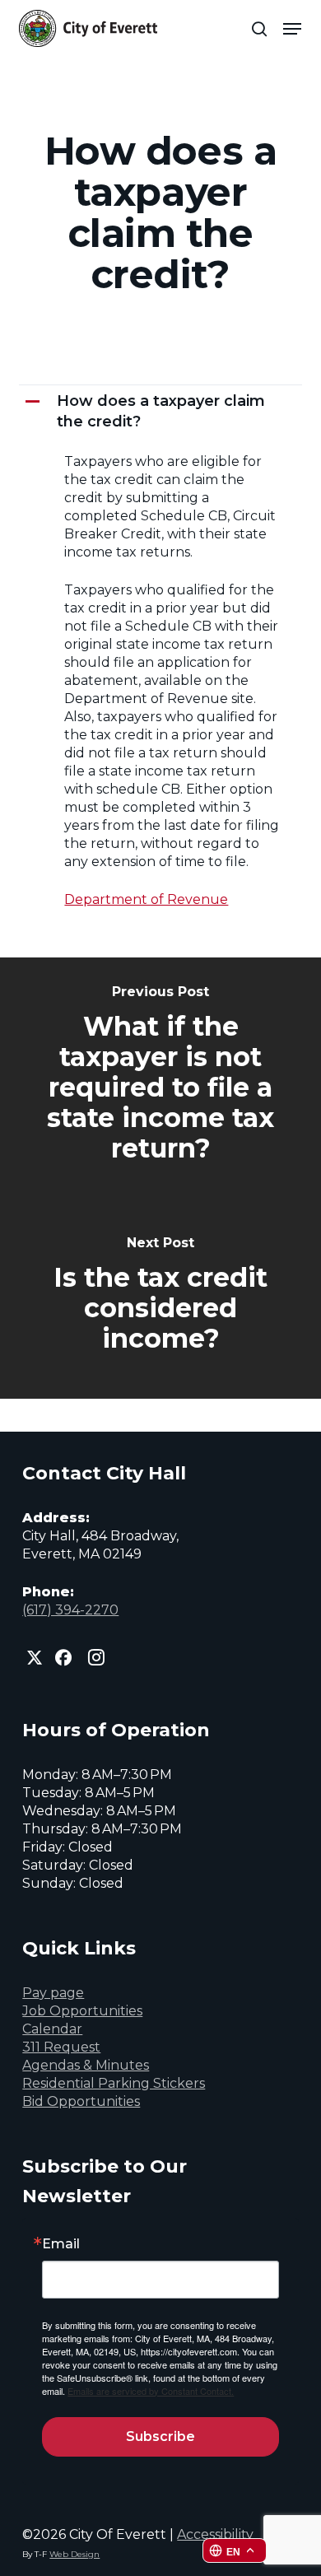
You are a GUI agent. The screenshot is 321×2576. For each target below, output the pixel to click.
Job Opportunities (82, 2011)
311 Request (61, 2047)
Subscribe (160, 2436)
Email (61, 2244)
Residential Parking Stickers (114, 2083)
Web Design (74, 2554)
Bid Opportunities (81, 2101)
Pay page (53, 1993)
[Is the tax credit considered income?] (160, 1296)
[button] (292, 29)
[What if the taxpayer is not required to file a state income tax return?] (160, 1075)
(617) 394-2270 (70, 1610)
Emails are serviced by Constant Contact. (151, 2391)
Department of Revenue (146, 899)
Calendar (52, 2029)
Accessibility (215, 2534)
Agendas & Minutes (86, 2065)
